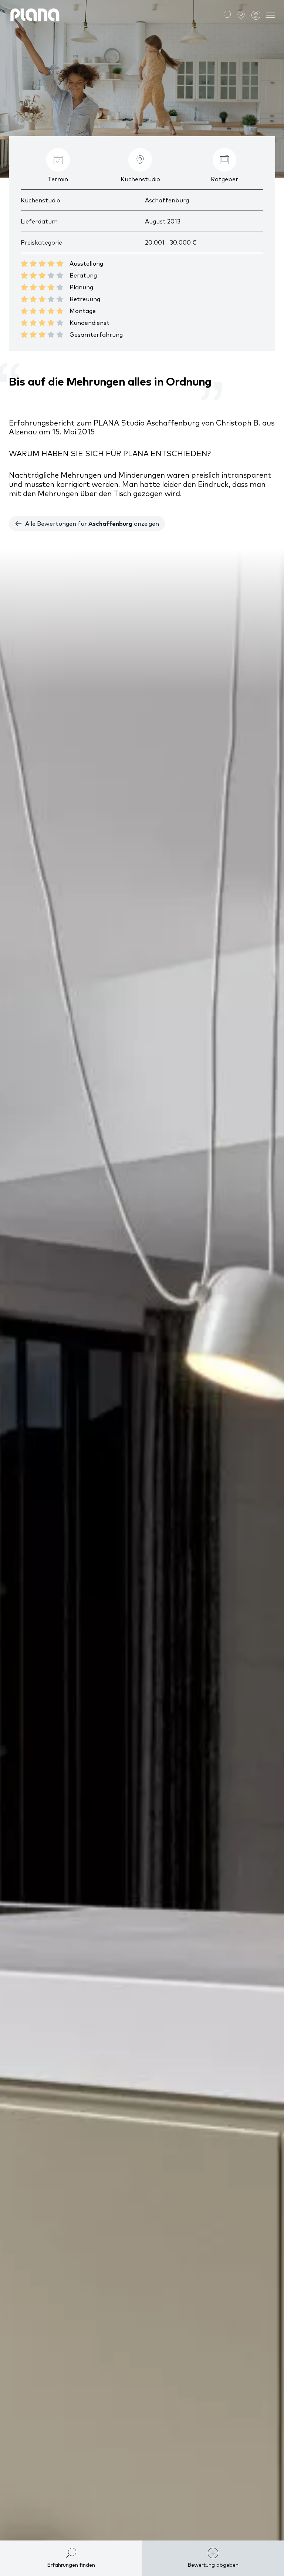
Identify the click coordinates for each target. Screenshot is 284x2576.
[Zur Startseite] (35, 15)
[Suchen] (226, 14)
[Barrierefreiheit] (256, 15)
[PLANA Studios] (241, 14)
